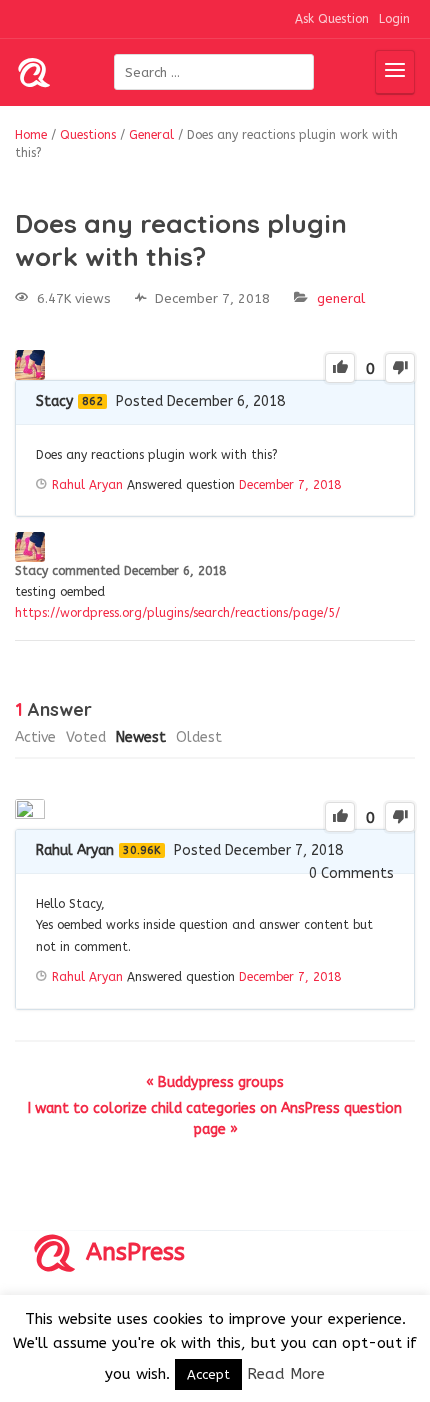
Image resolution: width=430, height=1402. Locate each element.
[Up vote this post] (340, 368)
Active (35, 737)
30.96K (142, 850)
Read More (286, 1374)
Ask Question (332, 19)
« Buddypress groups (215, 1082)
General (341, 298)
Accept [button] (208, 1374)
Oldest (199, 737)
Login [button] (394, 19)
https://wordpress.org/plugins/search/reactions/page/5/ (177, 613)
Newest (141, 737)
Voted (86, 737)
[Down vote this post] (400, 368)
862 (92, 401)
